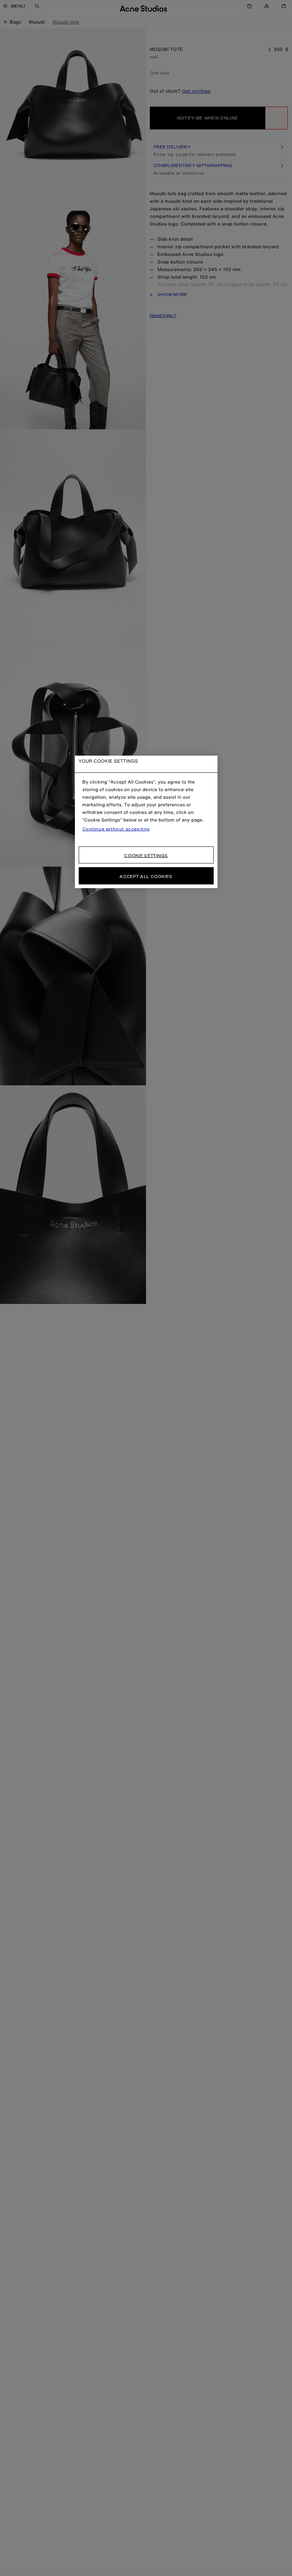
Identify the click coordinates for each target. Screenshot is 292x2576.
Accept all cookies (146, 876)
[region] (146, 822)
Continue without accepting (116, 829)
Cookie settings (146, 855)
